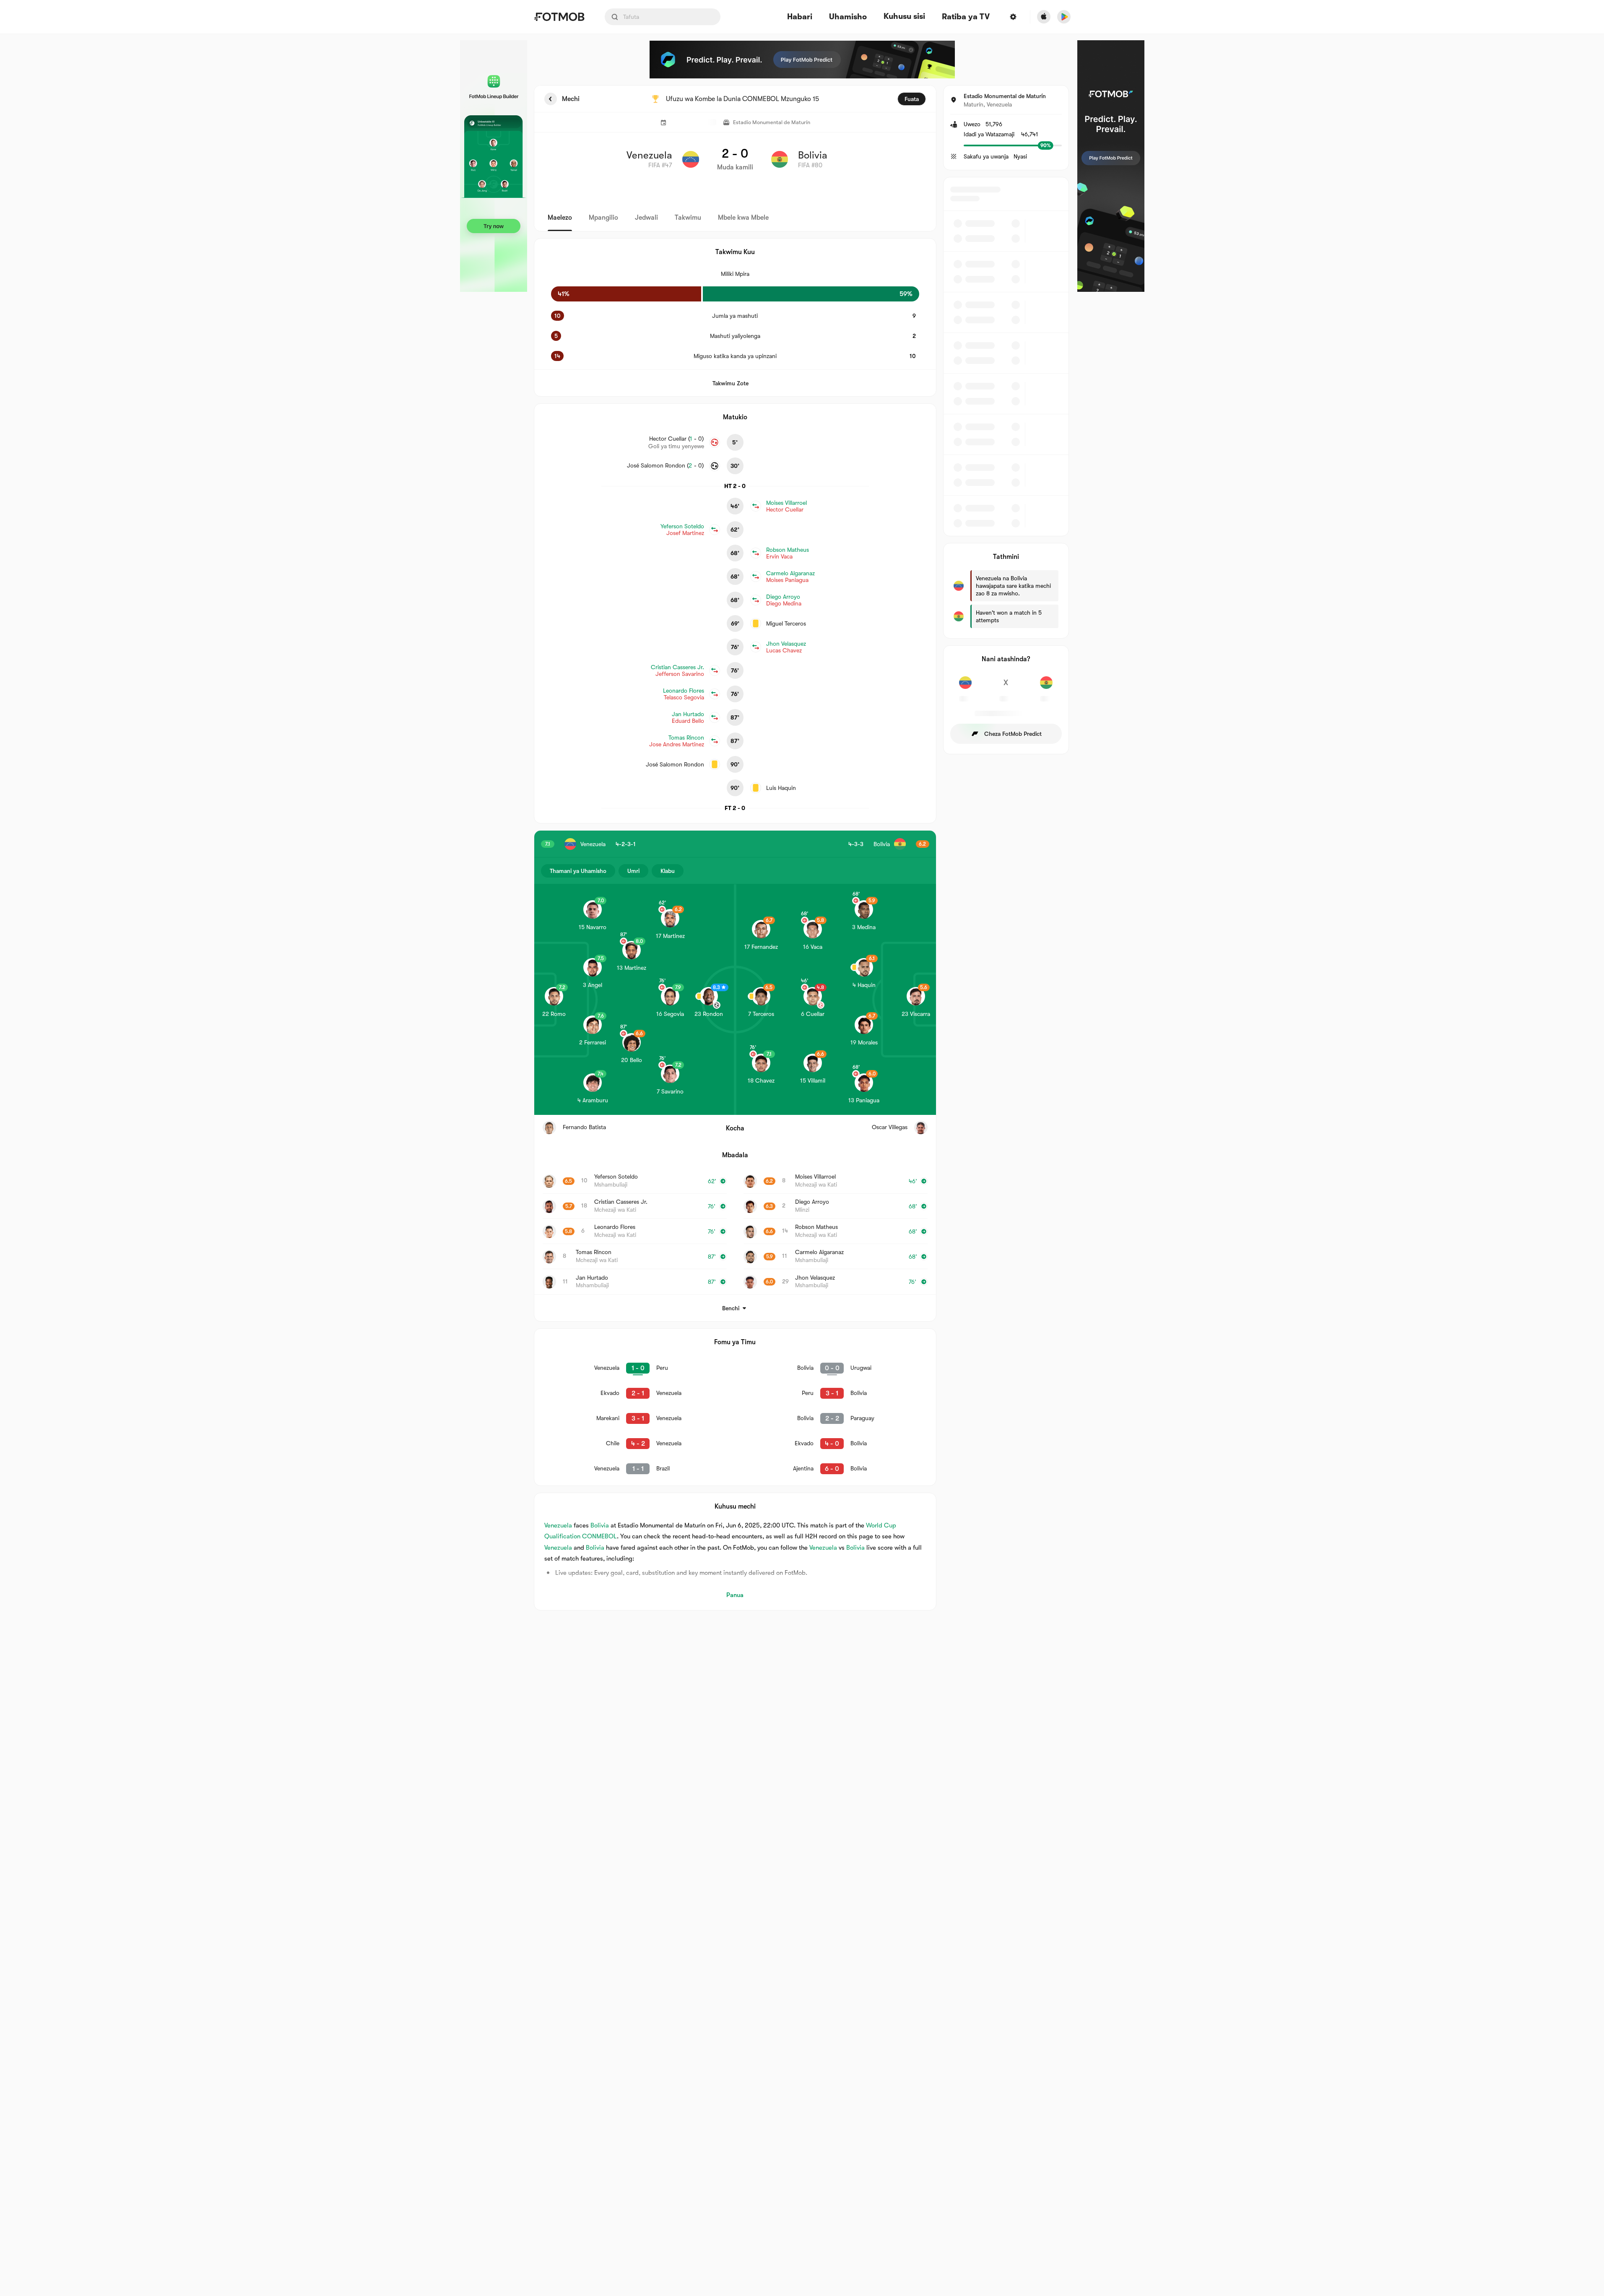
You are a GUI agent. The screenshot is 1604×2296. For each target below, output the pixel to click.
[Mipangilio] (1013, 17)
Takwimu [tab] (688, 218)
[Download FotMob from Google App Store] (1064, 17)
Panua (735, 1595)
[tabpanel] (802, 848)
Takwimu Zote (731, 383)
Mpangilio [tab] (603, 218)
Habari (800, 17)
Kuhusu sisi (904, 16)
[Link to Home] (559, 17)
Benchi (731, 1308)
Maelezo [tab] (560, 218)
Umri (633, 871)
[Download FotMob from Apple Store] (1044, 17)
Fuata (912, 99)
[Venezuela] (966, 687)
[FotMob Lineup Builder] (494, 166)
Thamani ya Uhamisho (578, 871)
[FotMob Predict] (802, 60)
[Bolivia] (1046, 687)
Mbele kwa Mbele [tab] (743, 218)
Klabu (668, 871)
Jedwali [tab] (646, 218)
